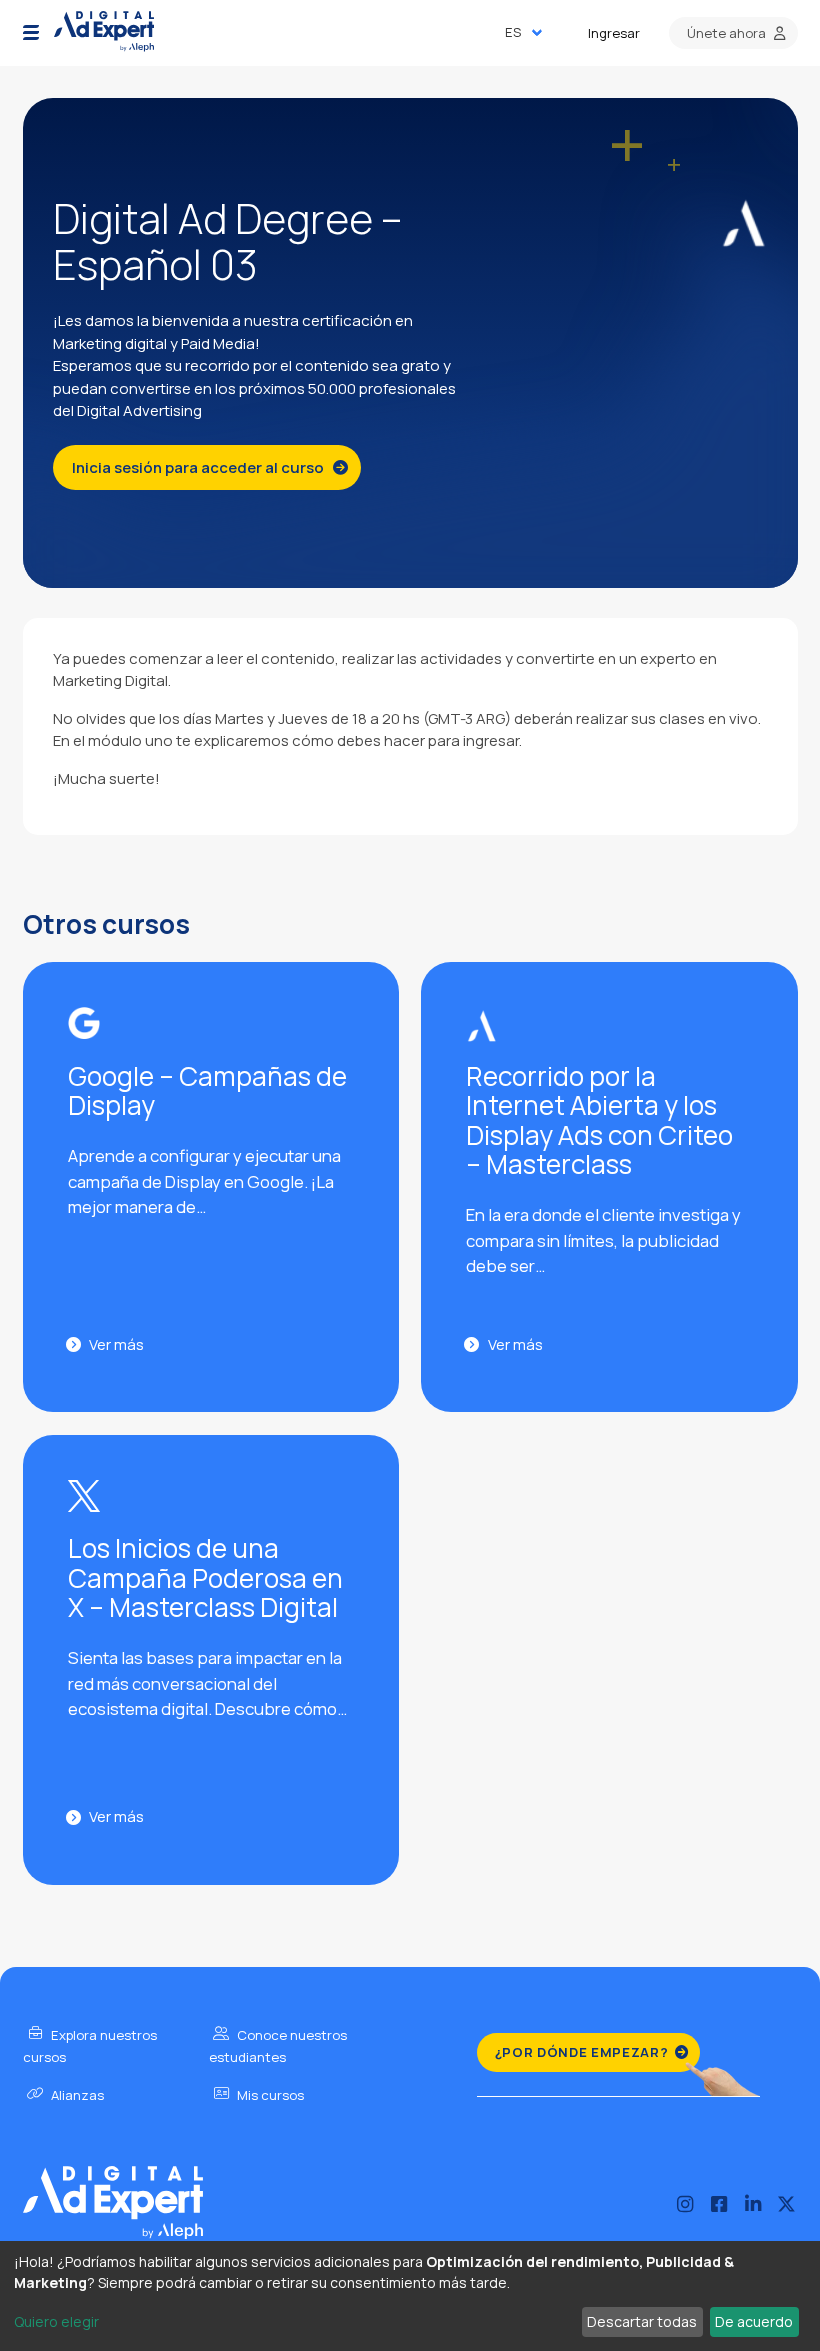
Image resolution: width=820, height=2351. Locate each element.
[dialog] (410, 2296)
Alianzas (76, 2095)
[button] (31, 33)
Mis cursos (269, 2095)
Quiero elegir (56, 2321)
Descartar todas (642, 2321)
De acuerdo (754, 2321)
